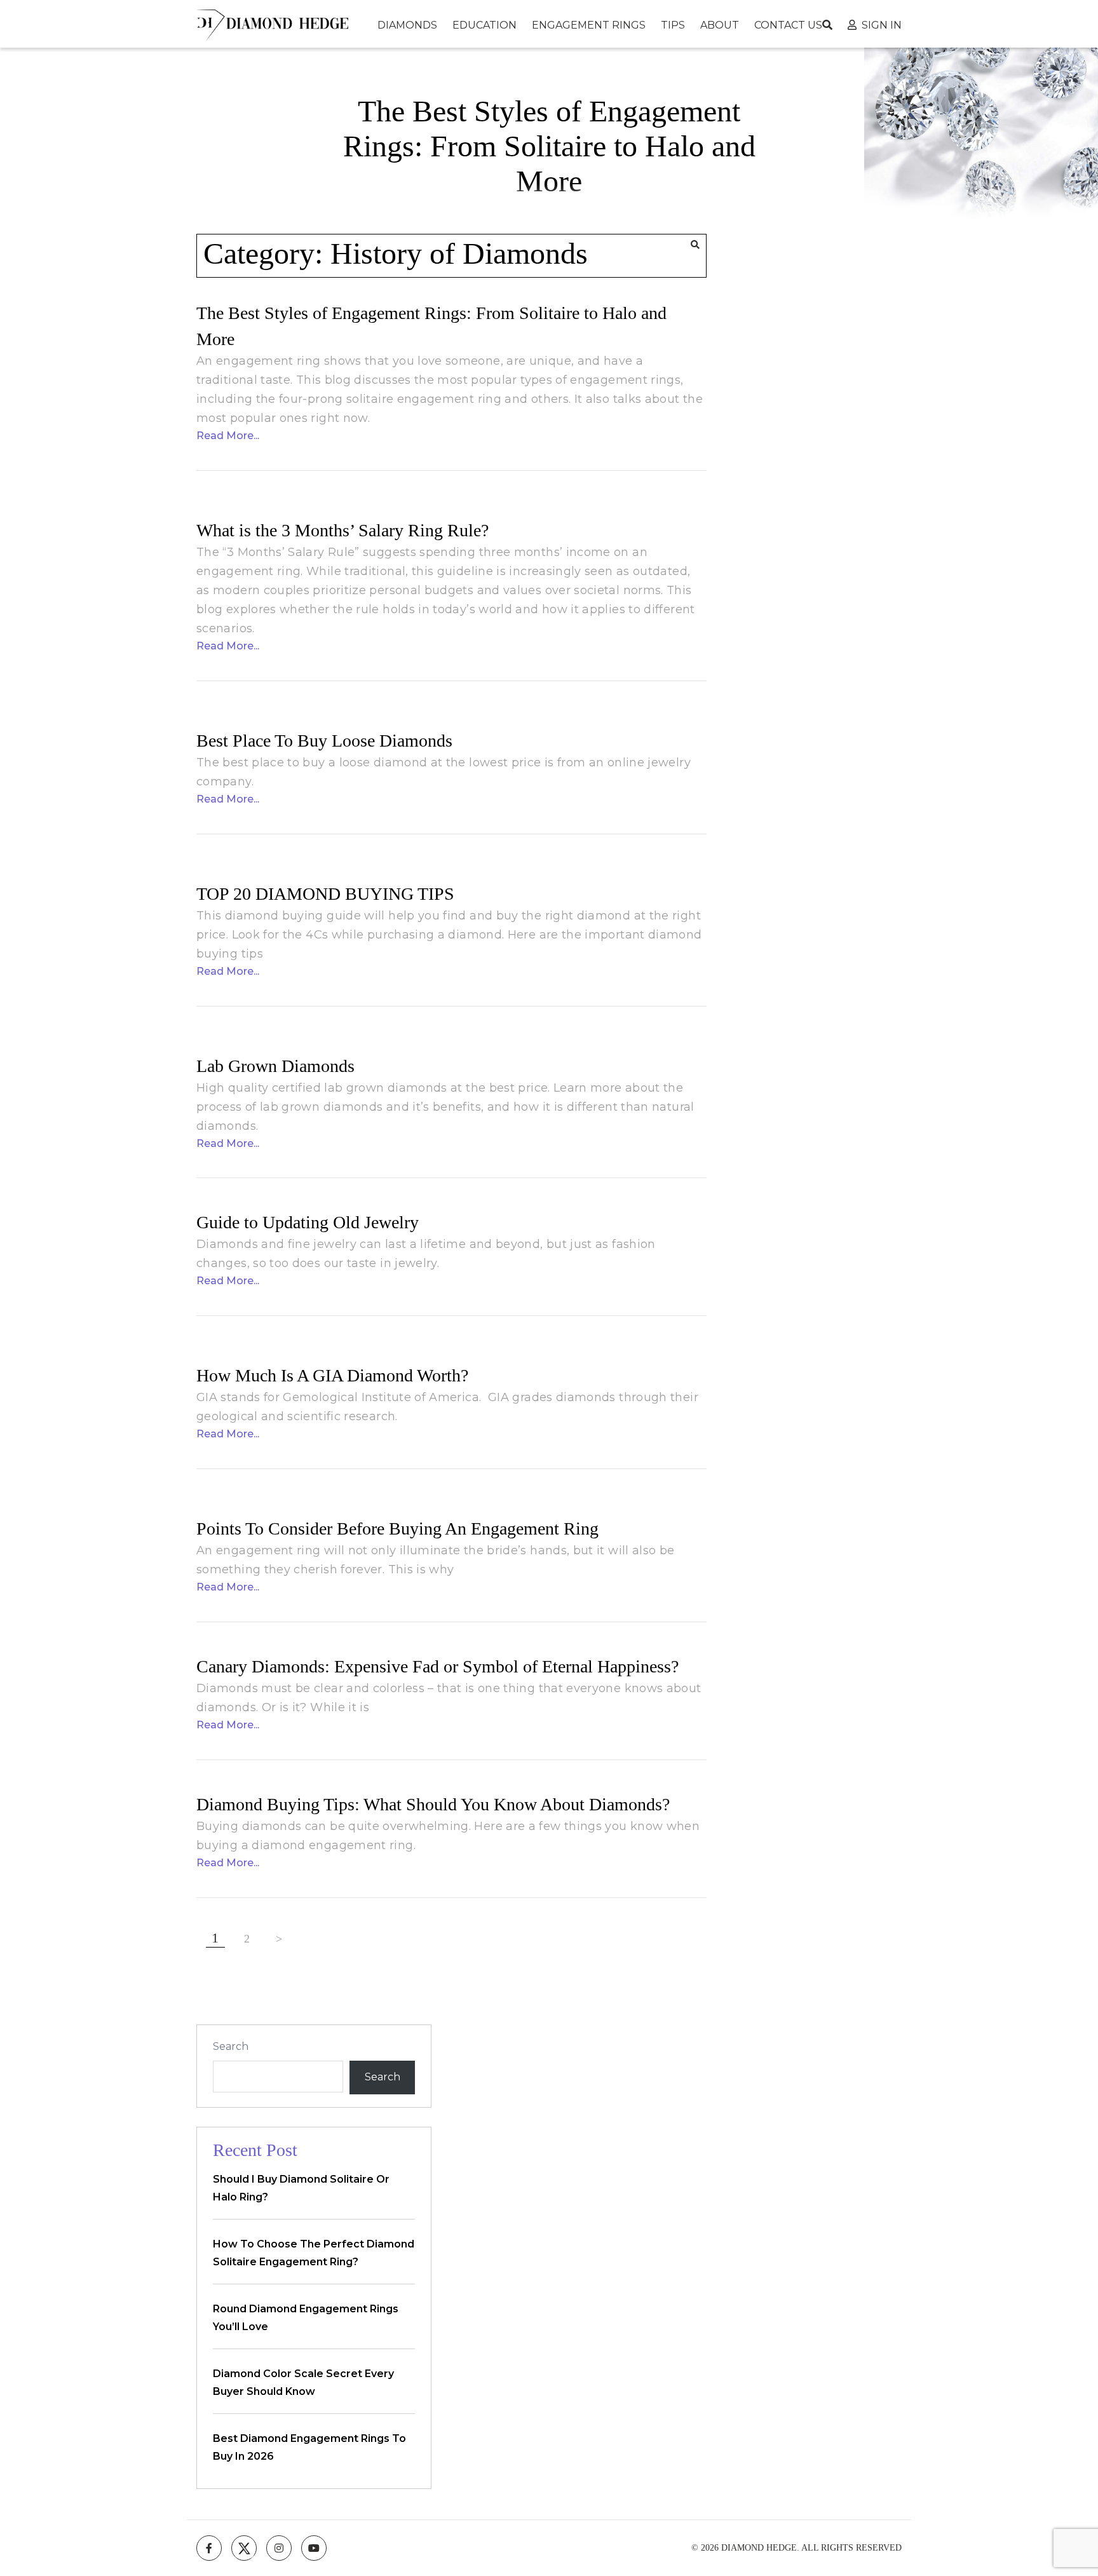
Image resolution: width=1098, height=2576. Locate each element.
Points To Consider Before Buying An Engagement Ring (397, 1529)
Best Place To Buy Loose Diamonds (324, 741)
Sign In (882, 25)
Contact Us (788, 25)
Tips (673, 25)
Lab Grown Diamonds (275, 1066)
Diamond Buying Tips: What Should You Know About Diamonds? (433, 1804)
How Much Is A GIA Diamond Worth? (332, 1375)
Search (231, 2046)
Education (485, 25)
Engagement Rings (589, 25)
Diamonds (407, 25)
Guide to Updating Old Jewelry (308, 1222)
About (720, 25)
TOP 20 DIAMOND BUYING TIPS (325, 894)
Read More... (228, 436)
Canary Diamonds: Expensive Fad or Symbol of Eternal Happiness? (437, 1666)
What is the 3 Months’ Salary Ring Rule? (342, 530)
